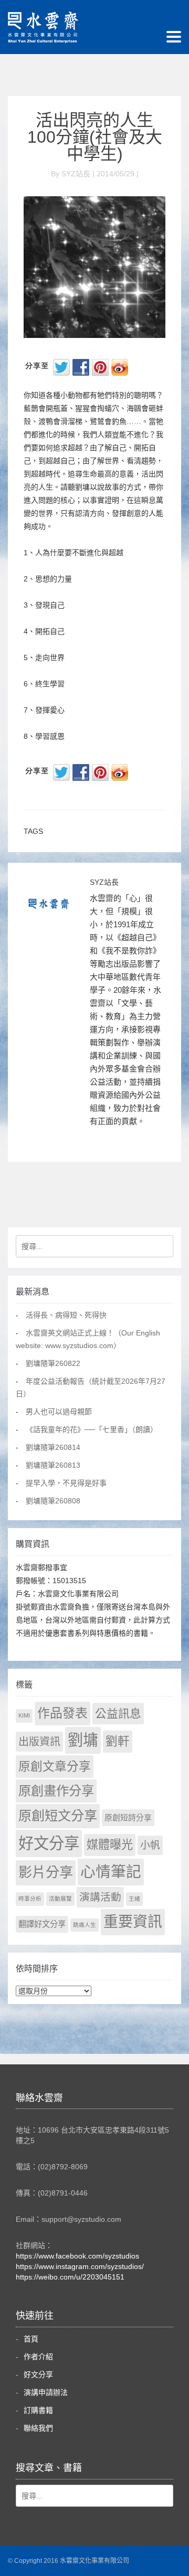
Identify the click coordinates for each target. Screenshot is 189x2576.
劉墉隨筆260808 (53, 1501)
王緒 (134, 1899)
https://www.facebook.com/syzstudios (77, 2256)
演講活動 (100, 1897)
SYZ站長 (104, 882)
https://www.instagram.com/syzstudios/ (80, 2266)
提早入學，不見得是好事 (66, 1483)
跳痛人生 (85, 1925)
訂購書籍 (38, 2410)
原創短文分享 (58, 1816)
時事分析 (30, 1899)
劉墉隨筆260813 (53, 1465)
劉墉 (83, 1740)
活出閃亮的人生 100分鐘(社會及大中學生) (99, 137)
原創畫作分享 (56, 1791)
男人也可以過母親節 (59, 1412)
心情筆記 (111, 1872)
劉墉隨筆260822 (53, 1363)
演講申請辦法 (46, 2392)
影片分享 (46, 1872)
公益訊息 (118, 1714)
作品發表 (62, 1713)
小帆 (150, 1845)
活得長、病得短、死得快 (66, 1315)
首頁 (31, 2339)
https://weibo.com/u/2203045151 (70, 2277)
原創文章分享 (55, 1766)
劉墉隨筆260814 (53, 1447)
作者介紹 (38, 2357)
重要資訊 (133, 1922)
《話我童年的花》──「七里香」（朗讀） (92, 1429)
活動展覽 (60, 1899)
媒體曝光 (110, 1845)
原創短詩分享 (128, 1817)
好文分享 (49, 1843)
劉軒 (118, 1741)
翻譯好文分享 (42, 1924)
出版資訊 (39, 1742)
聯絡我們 (38, 2428)
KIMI (24, 1715)
